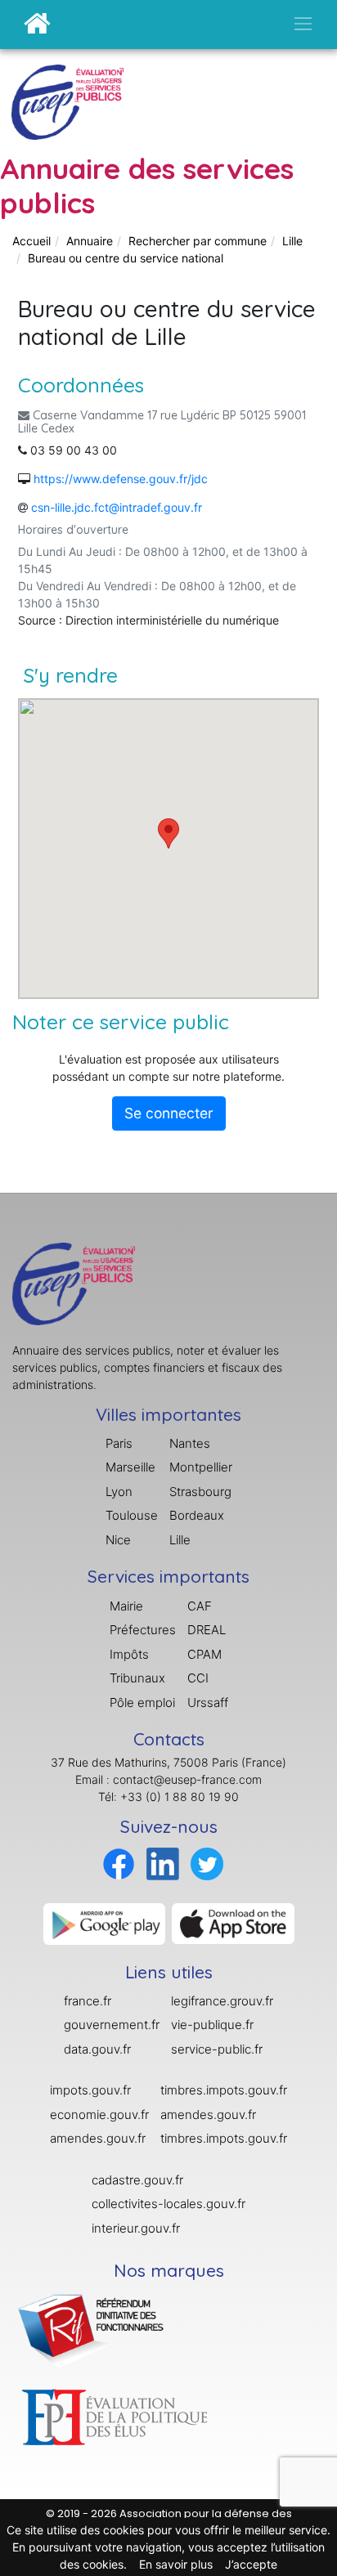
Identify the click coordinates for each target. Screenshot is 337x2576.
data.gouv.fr (97, 2049)
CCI (198, 1678)
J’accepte (251, 2564)
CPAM (204, 1654)
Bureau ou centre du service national (126, 258)
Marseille (130, 1467)
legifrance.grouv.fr (222, 2001)
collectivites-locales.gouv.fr (168, 2204)
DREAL (207, 1630)
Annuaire (90, 241)
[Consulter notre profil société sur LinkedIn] (163, 1863)
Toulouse (132, 1515)
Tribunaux (137, 1678)
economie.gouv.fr (99, 2115)
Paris (119, 1443)
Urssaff (208, 1702)
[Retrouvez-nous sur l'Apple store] (233, 1922)
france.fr (88, 2001)
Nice (118, 1540)
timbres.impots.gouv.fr (224, 2090)
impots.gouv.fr (90, 2090)
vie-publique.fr (212, 2025)
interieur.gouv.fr (136, 2228)
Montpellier (201, 1467)
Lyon (119, 1492)
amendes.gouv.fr (98, 2138)
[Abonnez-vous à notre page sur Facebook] (119, 1863)
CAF (200, 1606)
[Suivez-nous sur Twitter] (207, 1863)
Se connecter (169, 1113)
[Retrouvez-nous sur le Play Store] (105, 1922)
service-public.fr (217, 2049)
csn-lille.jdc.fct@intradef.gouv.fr (117, 507)
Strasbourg (200, 1492)
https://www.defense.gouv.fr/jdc (121, 479)
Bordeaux (197, 1515)
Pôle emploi (142, 1702)
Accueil (31, 241)
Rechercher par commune (198, 241)
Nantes (190, 1443)
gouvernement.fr (112, 2025)
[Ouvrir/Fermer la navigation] (303, 23)
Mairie (126, 1606)
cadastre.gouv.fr (137, 2180)
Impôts (129, 1654)
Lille (292, 241)
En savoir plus (176, 2564)
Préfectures (143, 1630)
